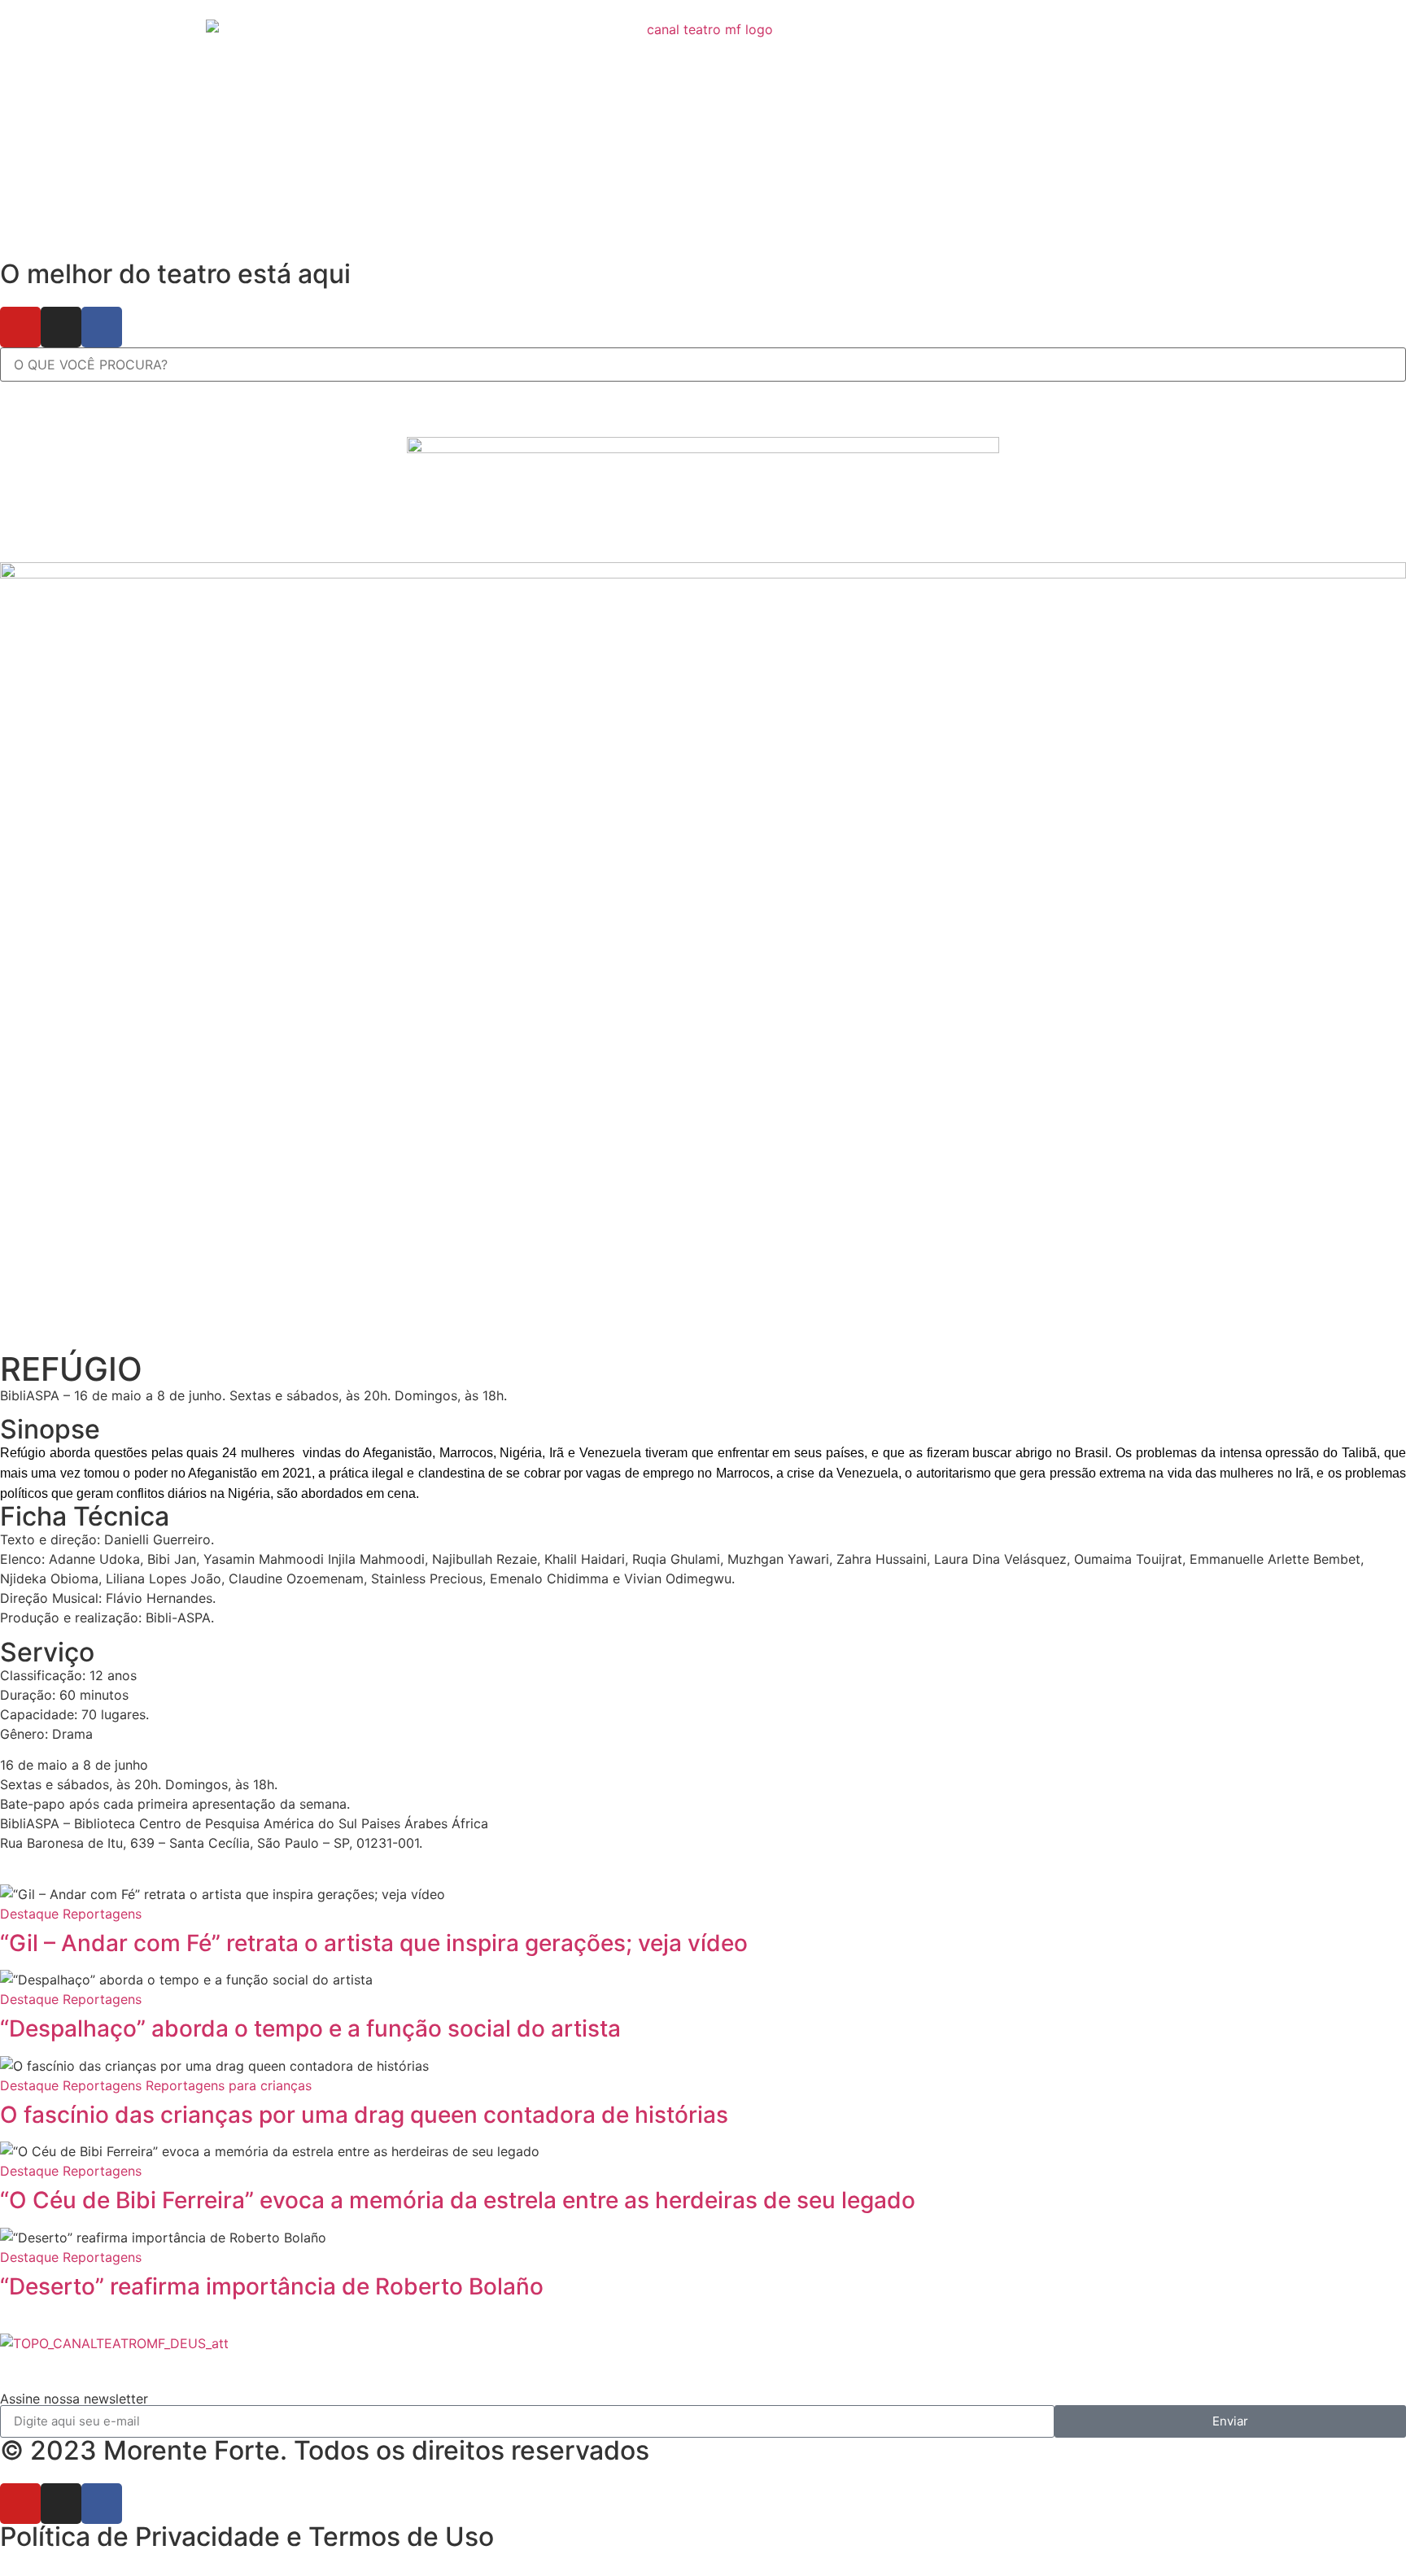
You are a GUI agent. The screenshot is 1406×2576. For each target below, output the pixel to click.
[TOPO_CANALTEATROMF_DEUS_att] (114, 2343)
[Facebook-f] (102, 327)
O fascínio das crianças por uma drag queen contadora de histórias (364, 2115)
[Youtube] (20, 327)
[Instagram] (61, 327)
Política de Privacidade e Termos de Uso (247, 2537)
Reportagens (102, 1914)
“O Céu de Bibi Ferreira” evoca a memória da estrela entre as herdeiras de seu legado (458, 2200)
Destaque (29, 1914)
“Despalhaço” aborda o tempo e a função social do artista (313, 2028)
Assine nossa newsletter (74, 2399)
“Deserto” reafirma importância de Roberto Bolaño (272, 2286)
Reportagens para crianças (229, 2085)
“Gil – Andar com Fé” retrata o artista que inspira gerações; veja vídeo (374, 1943)
